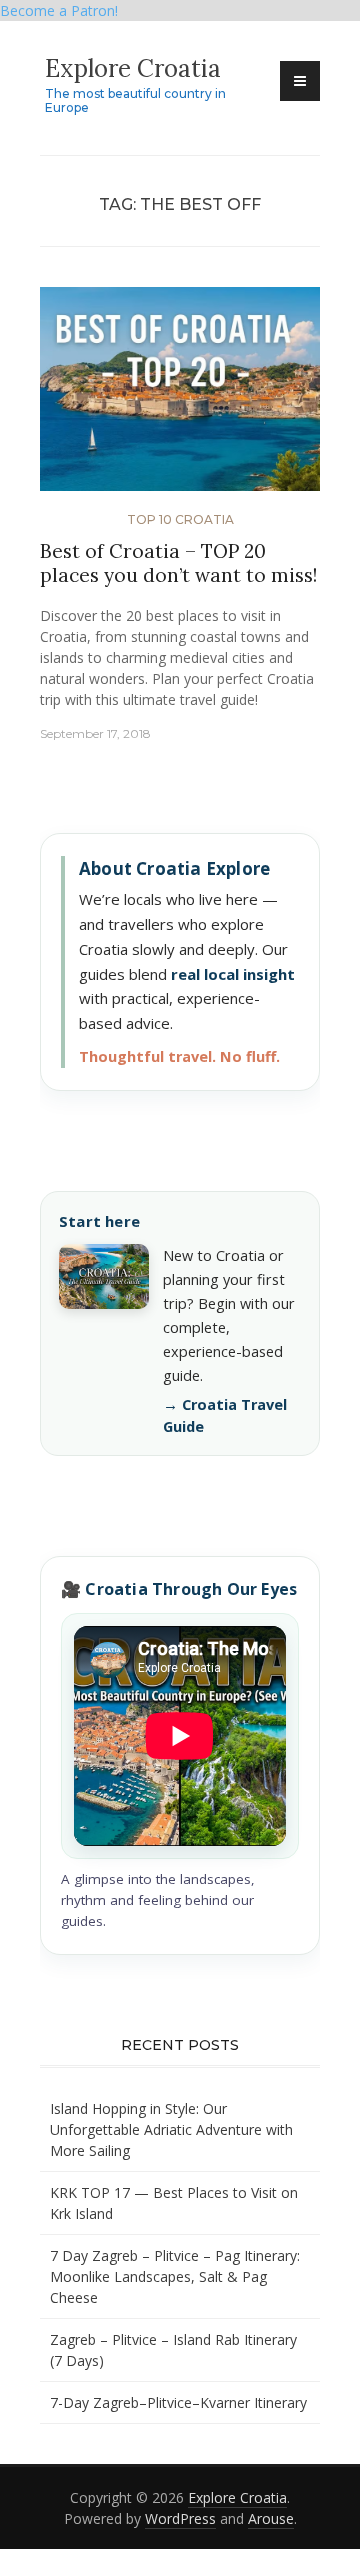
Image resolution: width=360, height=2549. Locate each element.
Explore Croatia (133, 68)
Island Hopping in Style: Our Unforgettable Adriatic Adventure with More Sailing (171, 2129)
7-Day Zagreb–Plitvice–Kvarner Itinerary (178, 2402)
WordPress (180, 2518)
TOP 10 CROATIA (180, 519)
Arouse (271, 2518)
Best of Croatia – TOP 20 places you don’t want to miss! (178, 563)
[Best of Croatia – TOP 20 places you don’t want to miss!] (180, 396)
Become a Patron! (59, 10)
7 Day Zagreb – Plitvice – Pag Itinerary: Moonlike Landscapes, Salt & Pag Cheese (175, 2276)
